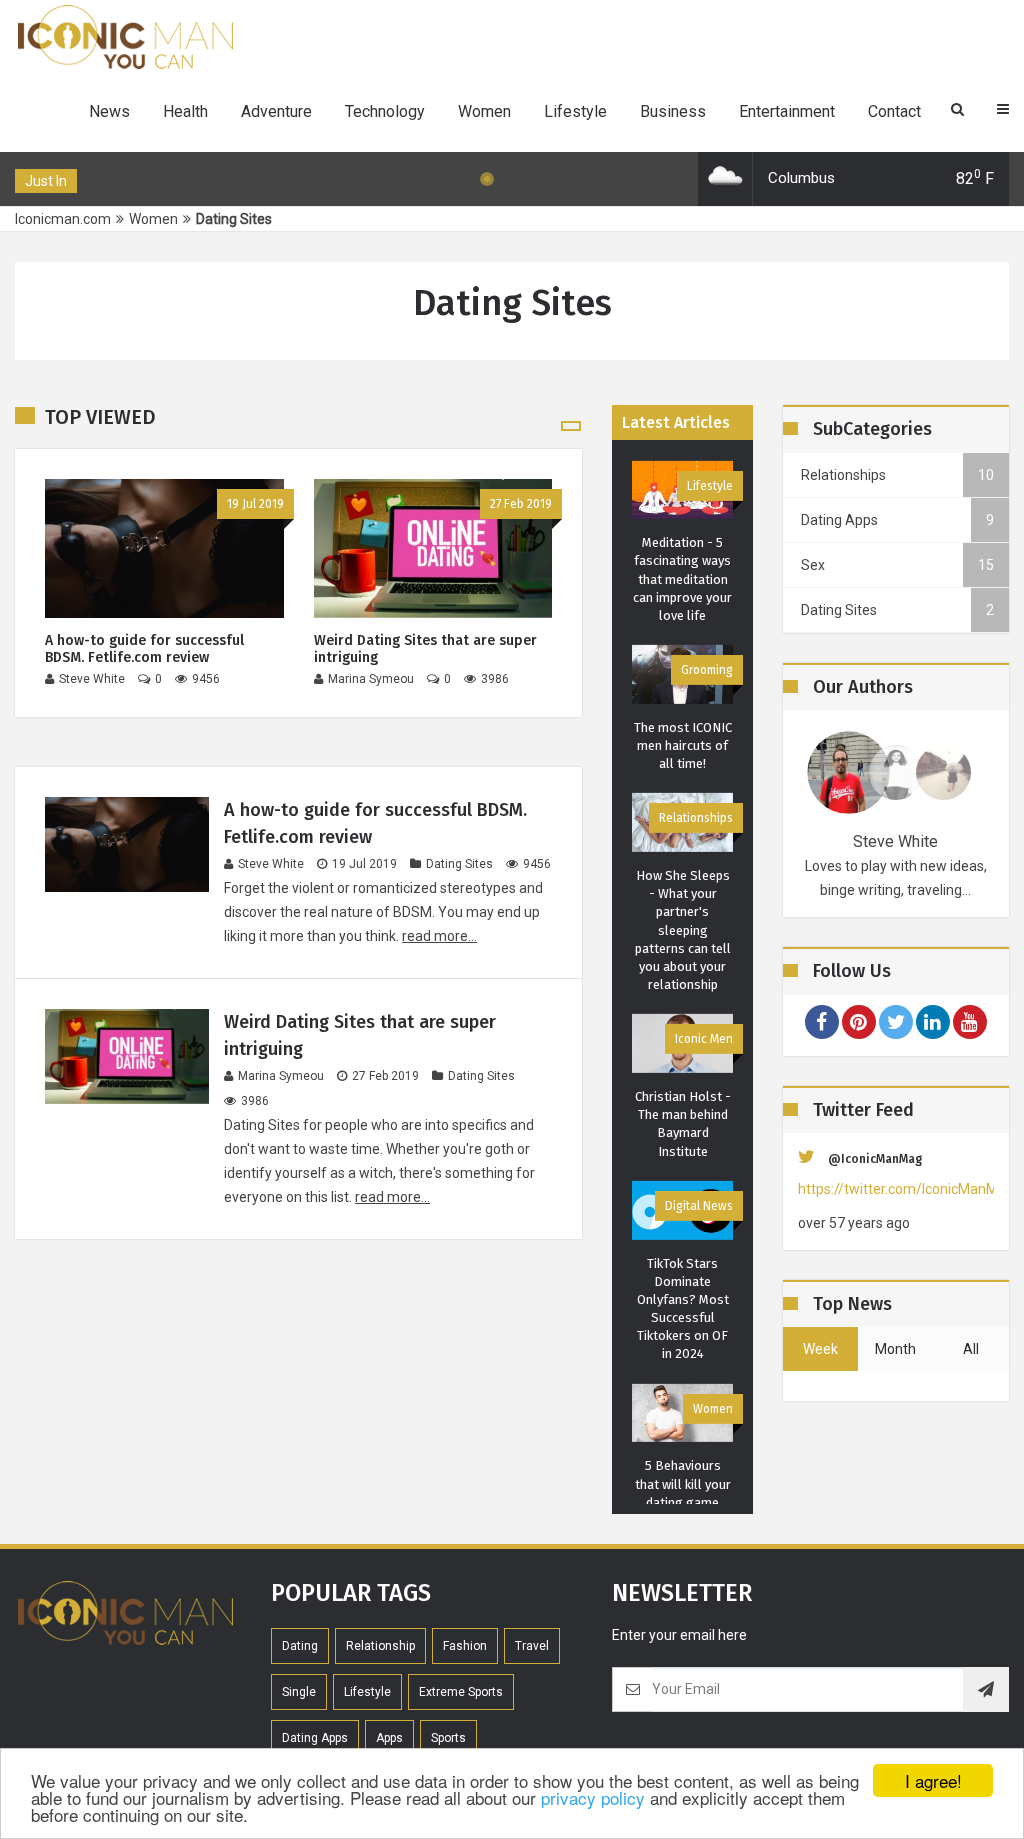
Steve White (271, 864)
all (971, 1349)
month (895, 1349)
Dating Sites (459, 864)
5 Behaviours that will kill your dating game (683, 763)
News (109, 111)
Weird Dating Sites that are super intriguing (425, 649)
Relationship (380, 1664)
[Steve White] (848, 772)
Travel (532, 1664)
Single (299, 1710)
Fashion (712, 1169)
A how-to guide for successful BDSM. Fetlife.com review (144, 649)
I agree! (933, 1780)
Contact (894, 111)
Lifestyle (575, 111)
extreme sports (461, 1710)
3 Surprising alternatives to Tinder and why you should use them (683, 930)
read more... (439, 936)
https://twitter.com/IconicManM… (896, 1189)
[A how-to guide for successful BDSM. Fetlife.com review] (164, 548)
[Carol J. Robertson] (943, 772)
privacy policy (593, 1797)
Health (185, 111)
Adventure (276, 111)
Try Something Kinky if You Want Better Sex (683, 1096)
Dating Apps (700, 836)
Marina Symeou (281, 1076)
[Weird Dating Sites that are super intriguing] (433, 548)
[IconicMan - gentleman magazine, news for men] (125, 37)
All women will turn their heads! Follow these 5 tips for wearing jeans (682, 1263)
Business (673, 111)
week (820, 1349)
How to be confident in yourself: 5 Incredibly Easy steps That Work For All (682, 1457)
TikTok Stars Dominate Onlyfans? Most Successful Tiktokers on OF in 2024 (683, 588)
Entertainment (787, 111)
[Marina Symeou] (896, 772)
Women (484, 111)
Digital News (699, 485)
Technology (385, 111)
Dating (300, 1664)
